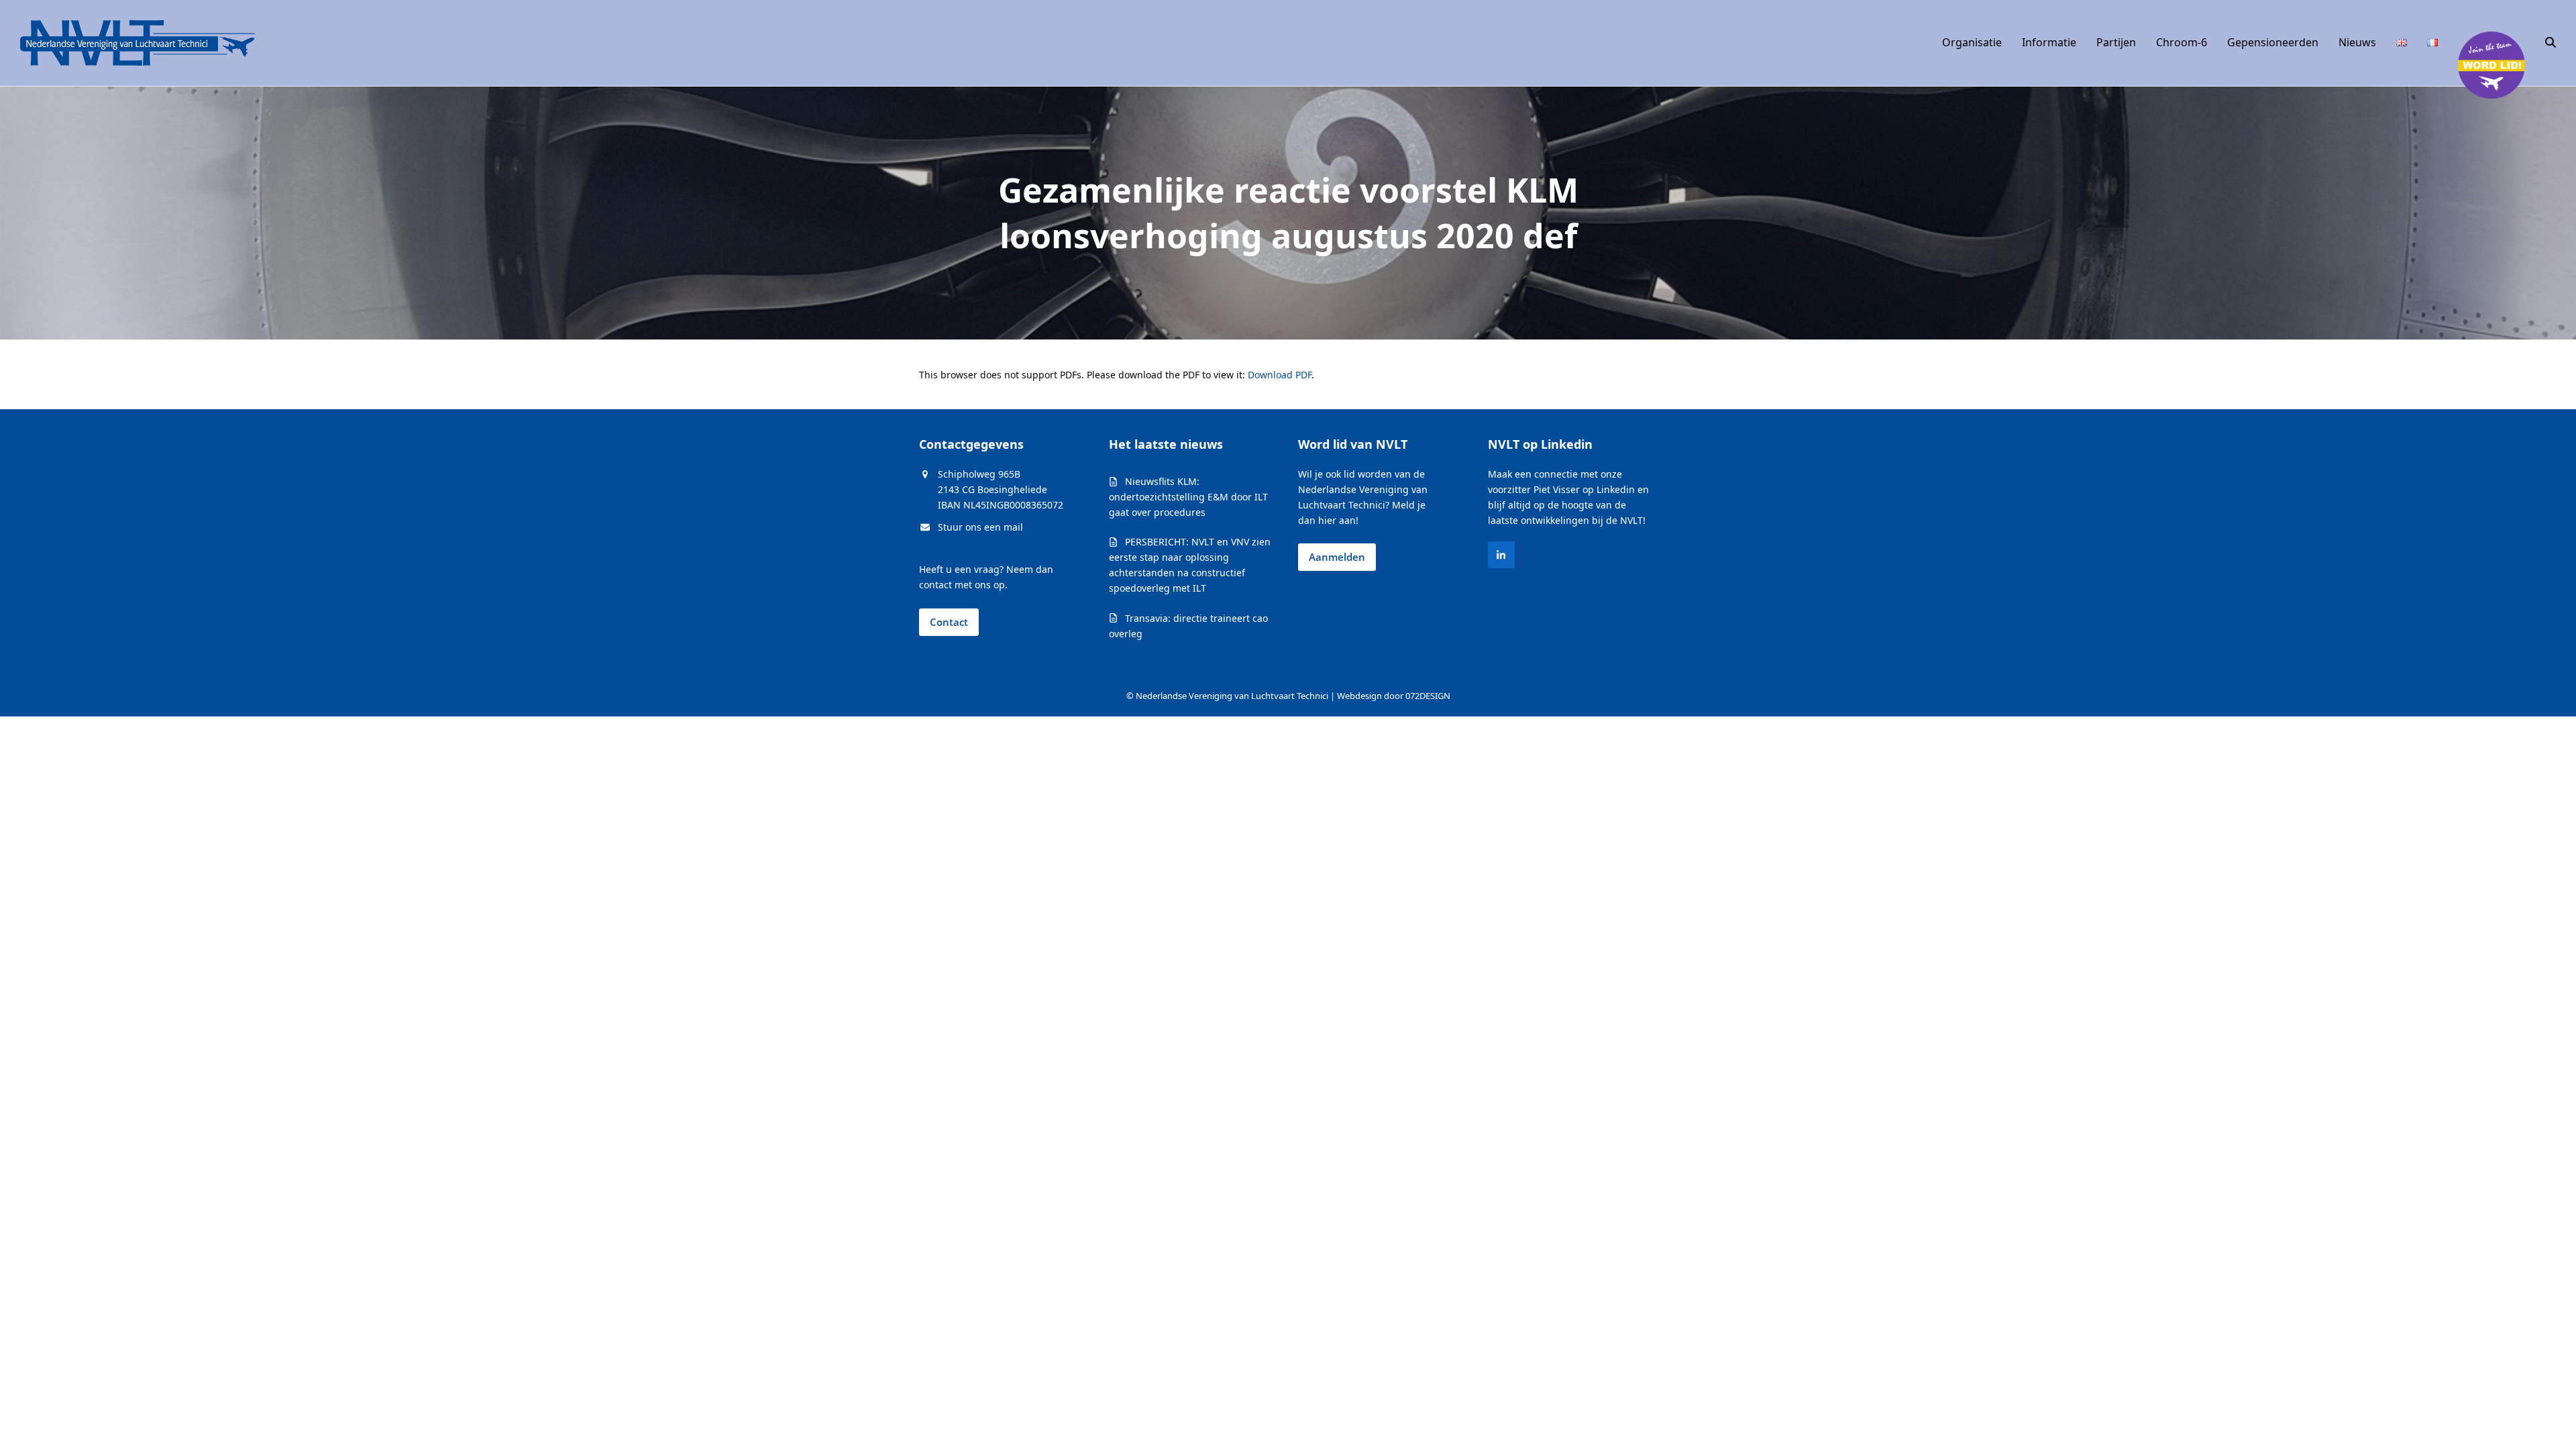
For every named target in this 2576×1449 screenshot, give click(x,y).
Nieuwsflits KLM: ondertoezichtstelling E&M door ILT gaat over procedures (1188, 497)
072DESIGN (1428, 696)
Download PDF (1280, 375)
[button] (2551, 43)
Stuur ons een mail (980, 527)
